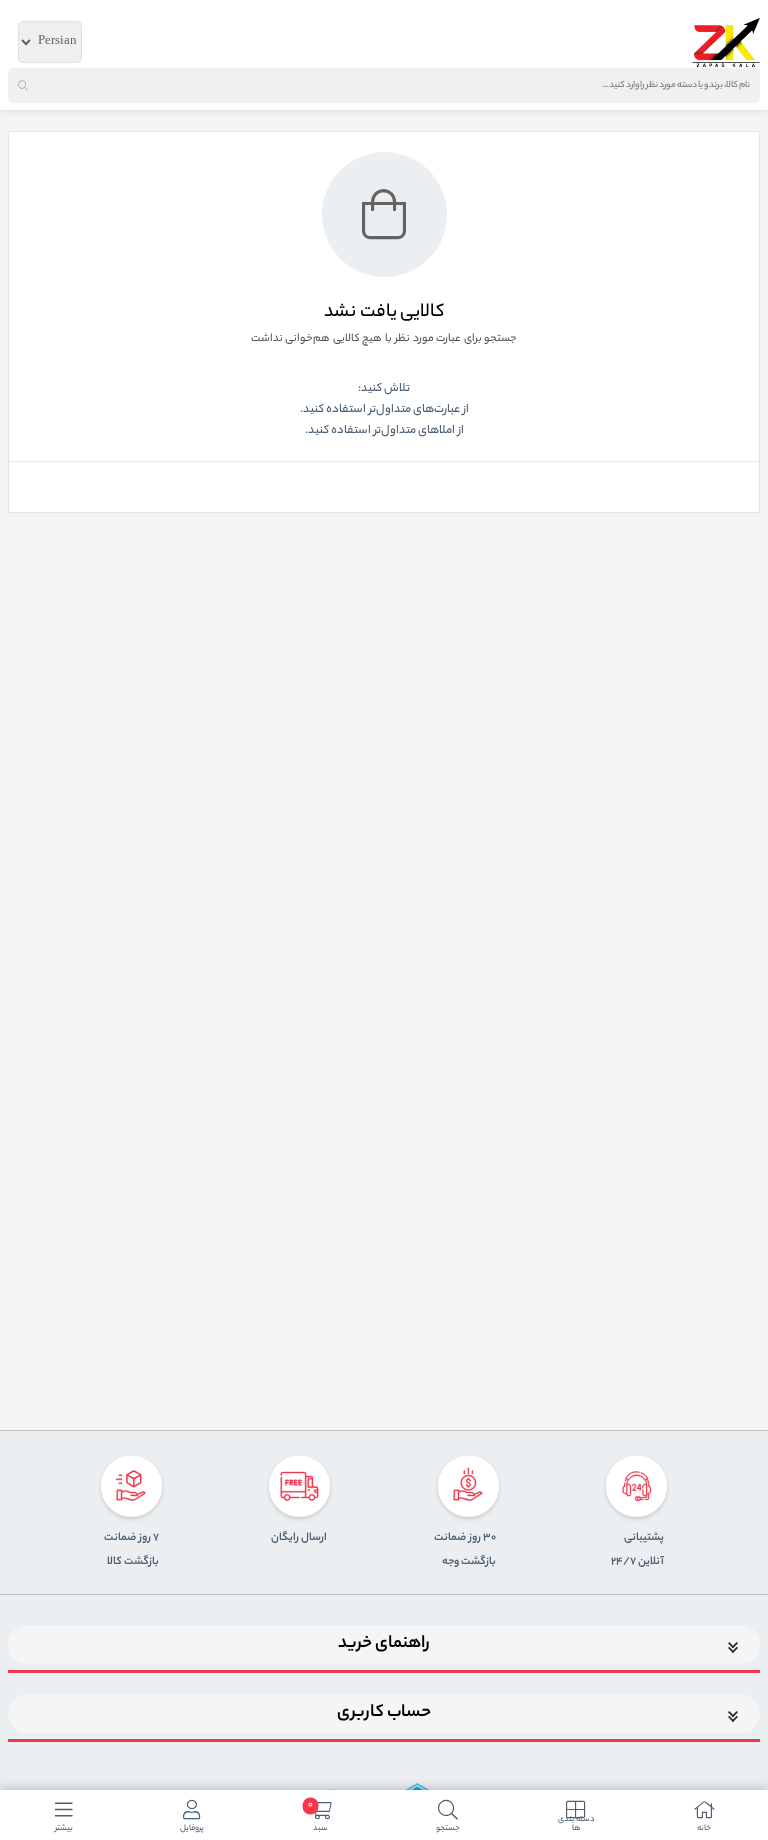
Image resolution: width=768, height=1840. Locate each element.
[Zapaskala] (726, 42)
